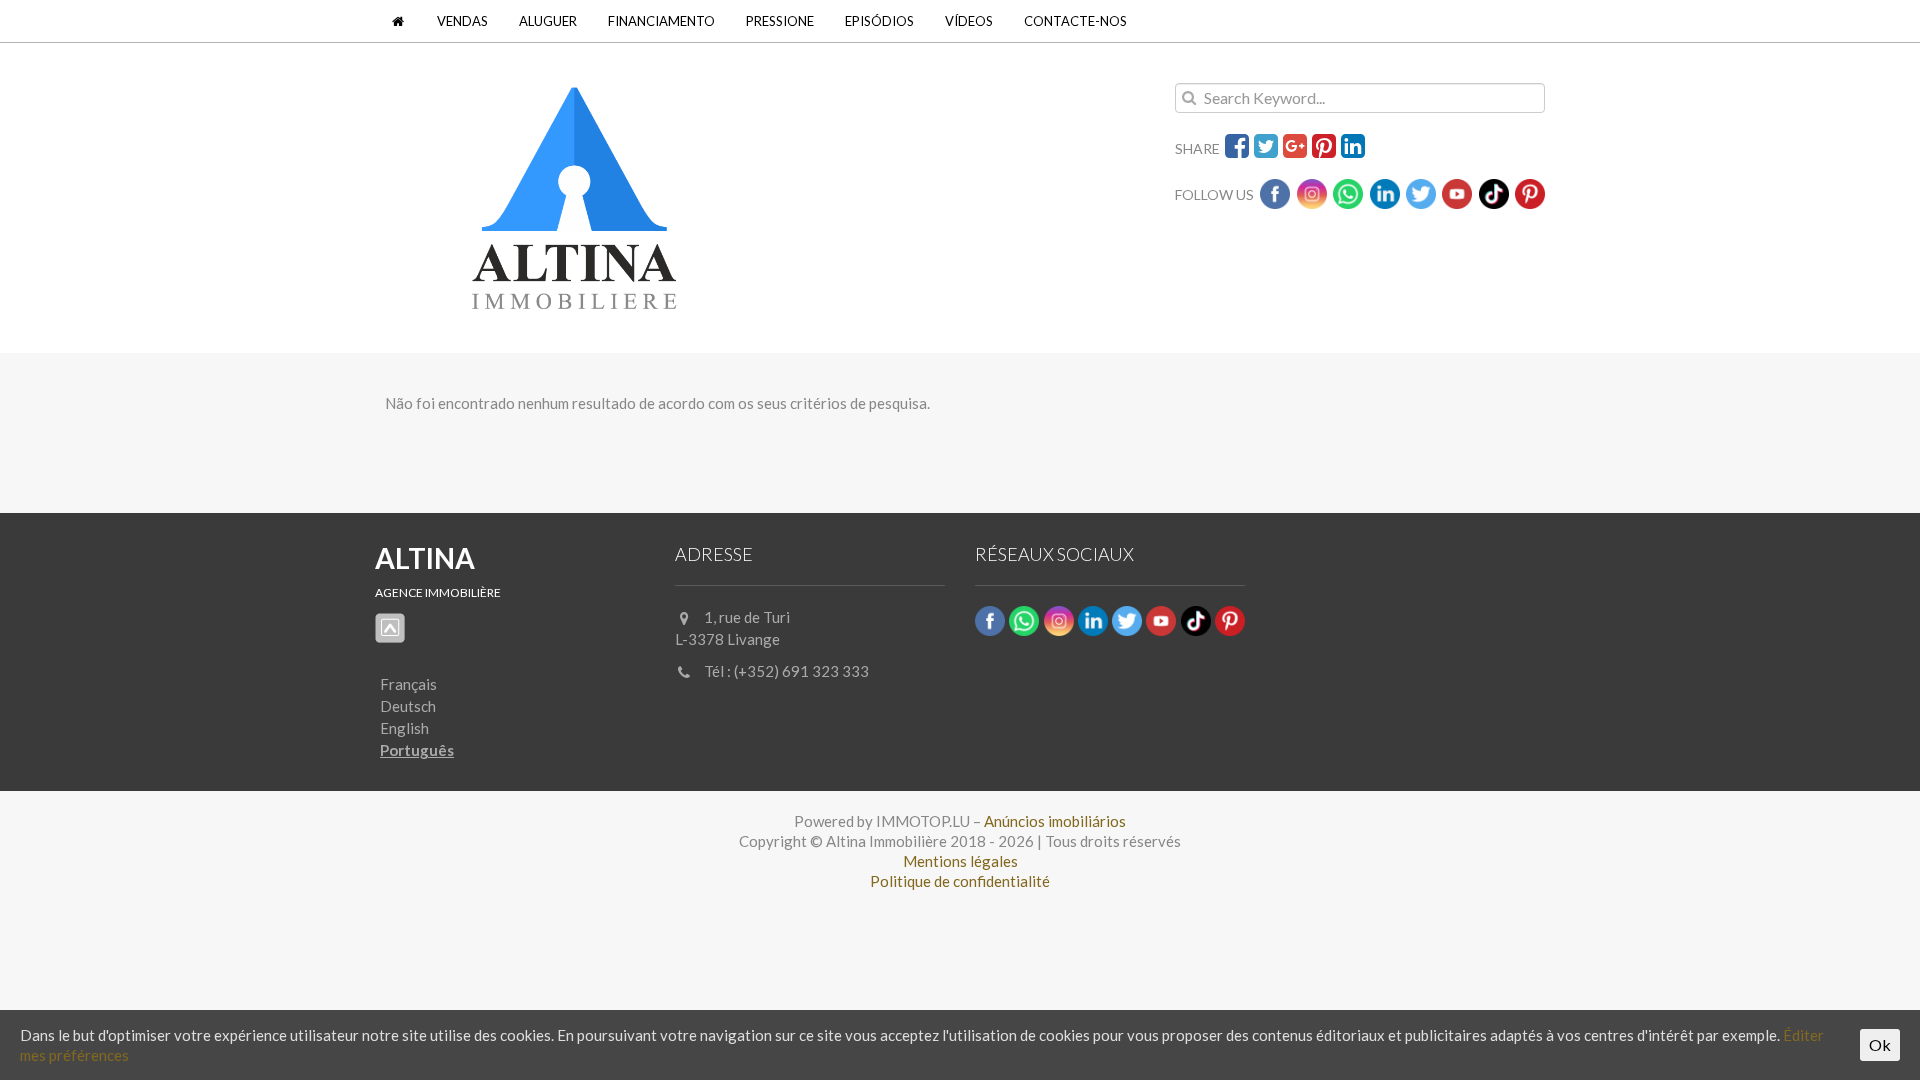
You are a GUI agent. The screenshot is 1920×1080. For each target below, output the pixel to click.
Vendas (462, 21)
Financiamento (661, 21)
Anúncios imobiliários (1055, 821)
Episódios (879, 21)
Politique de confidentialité (960, 881)
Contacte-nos (1075, 21)
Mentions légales (960, 861)
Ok (1880, 1044)
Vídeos (969, 21)
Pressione (780, 21)
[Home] (398, 21)
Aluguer (548, 21)
